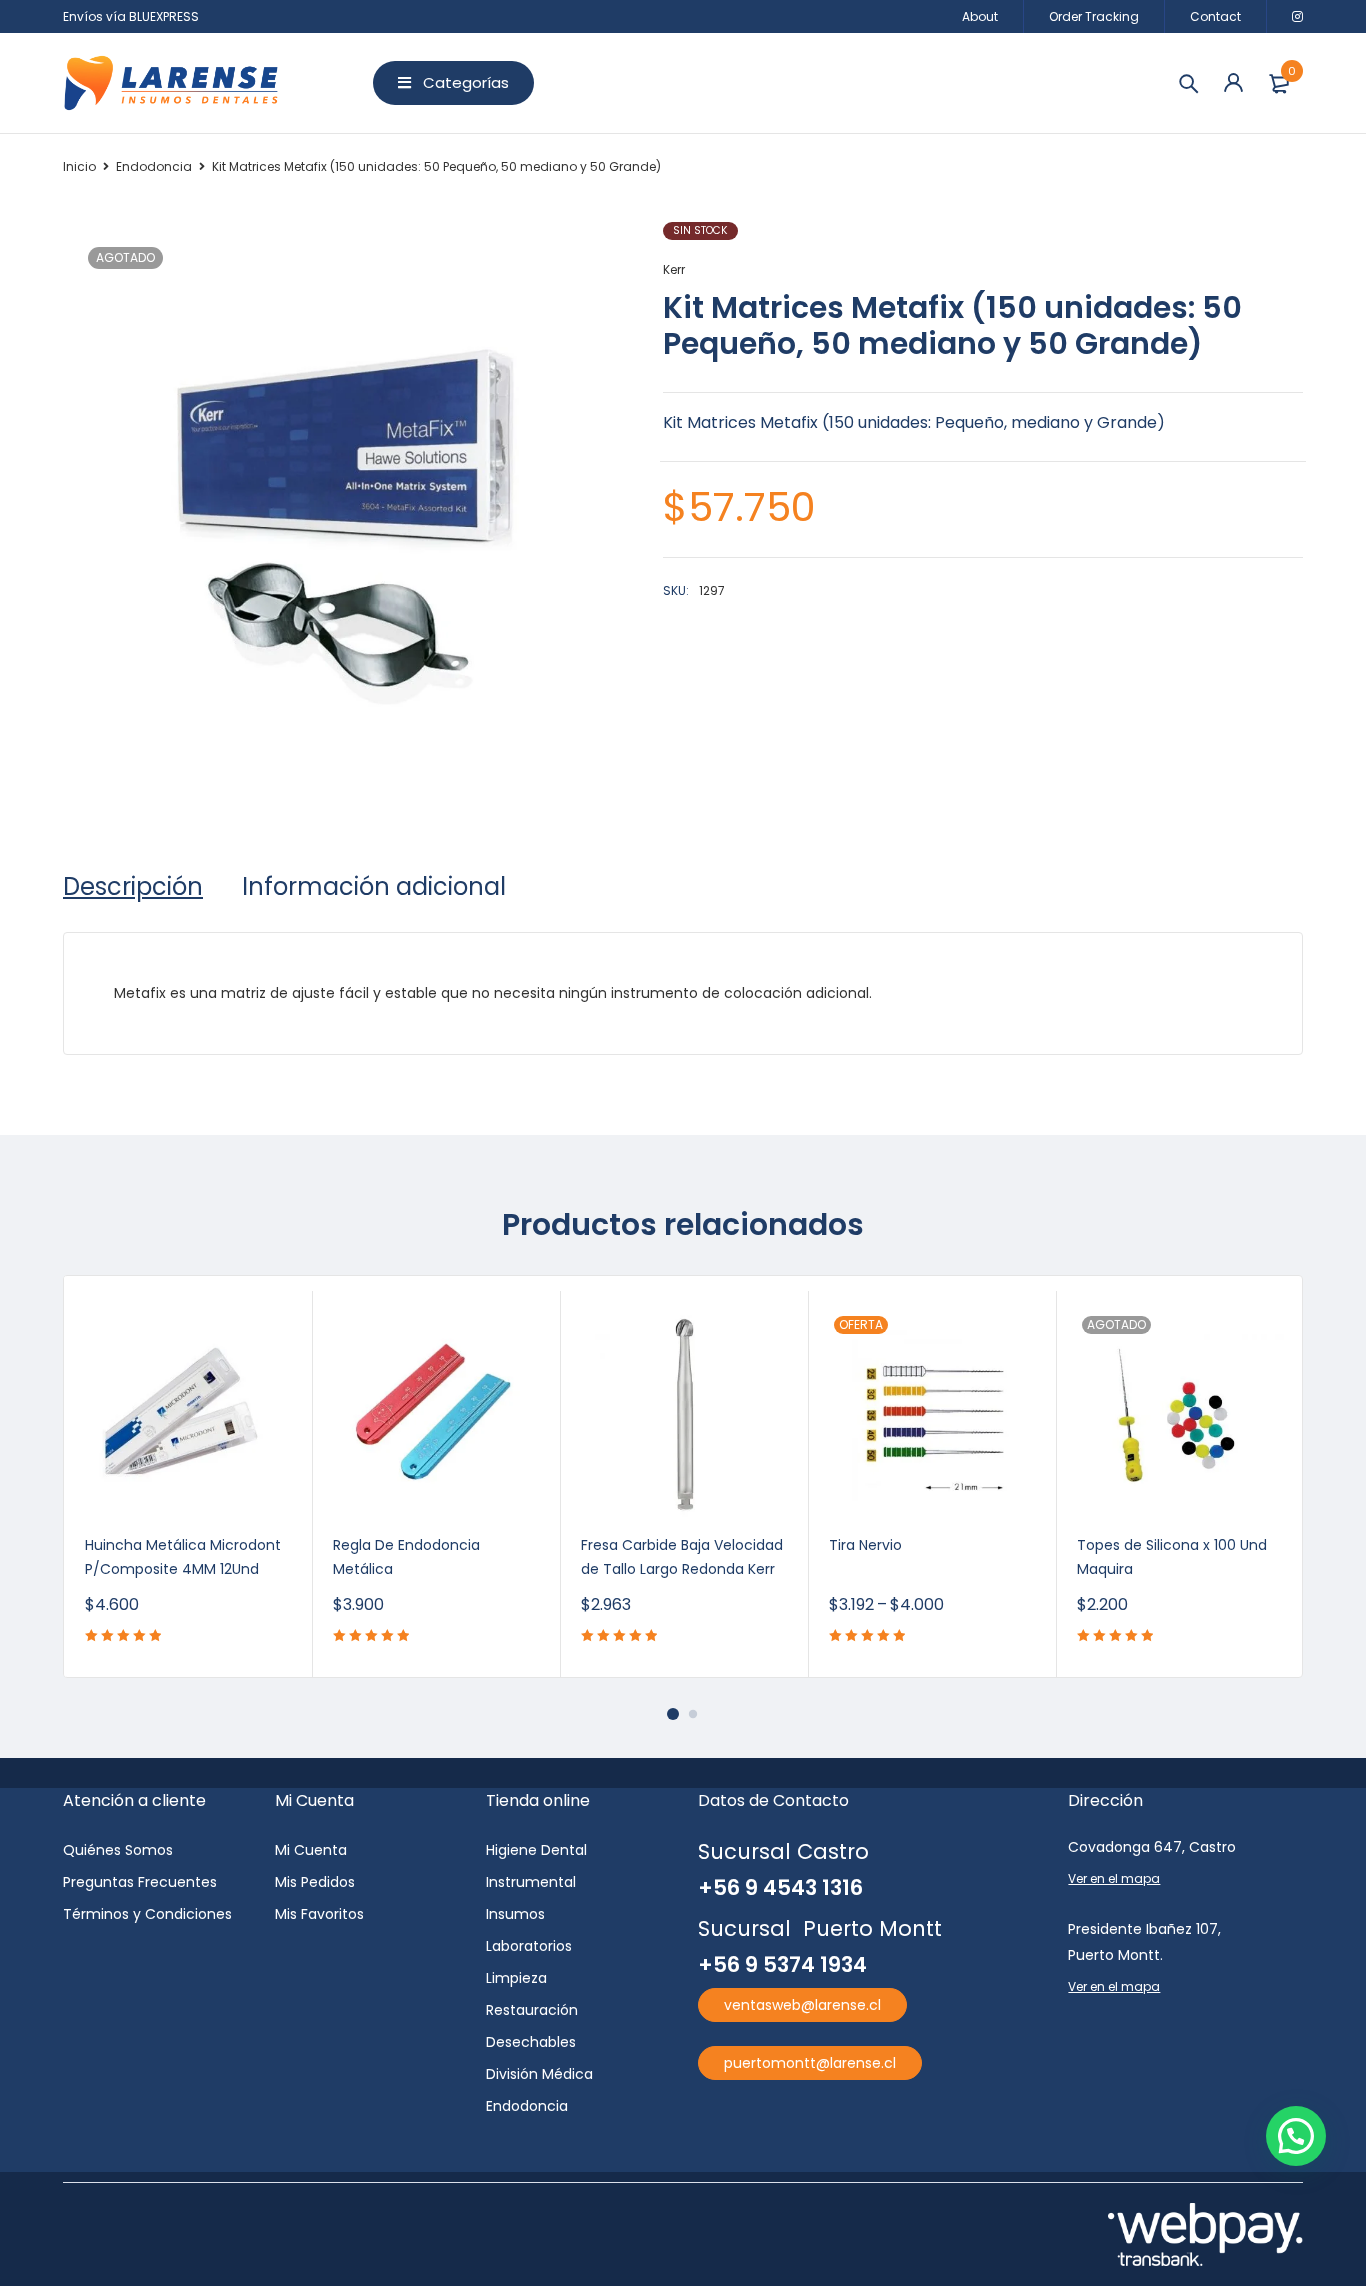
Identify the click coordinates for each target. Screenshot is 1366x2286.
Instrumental (531, 1882)
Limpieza (516, 1978)
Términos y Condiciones (147, 1914)
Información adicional (374, 887)
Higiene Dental (536, 1850)
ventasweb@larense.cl (802, 2005)
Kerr (674, 269)
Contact (1215, 16)
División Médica (539, 2074)
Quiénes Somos (118, 1850)
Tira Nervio (865, 1545)
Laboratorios (529, 1946)
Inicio (79, 166)
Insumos (515, 1914)
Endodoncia (154, 166)
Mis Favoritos (319, 1914)
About (980, 16)
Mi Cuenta (311, 1850)
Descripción (133, 887)
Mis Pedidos (315, 1882)
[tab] (133, 887)
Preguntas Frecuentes (140, 1882)
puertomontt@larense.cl (810, 2063)
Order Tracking (1094, 16)
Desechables (531, 2042)
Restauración (532, 2010)
